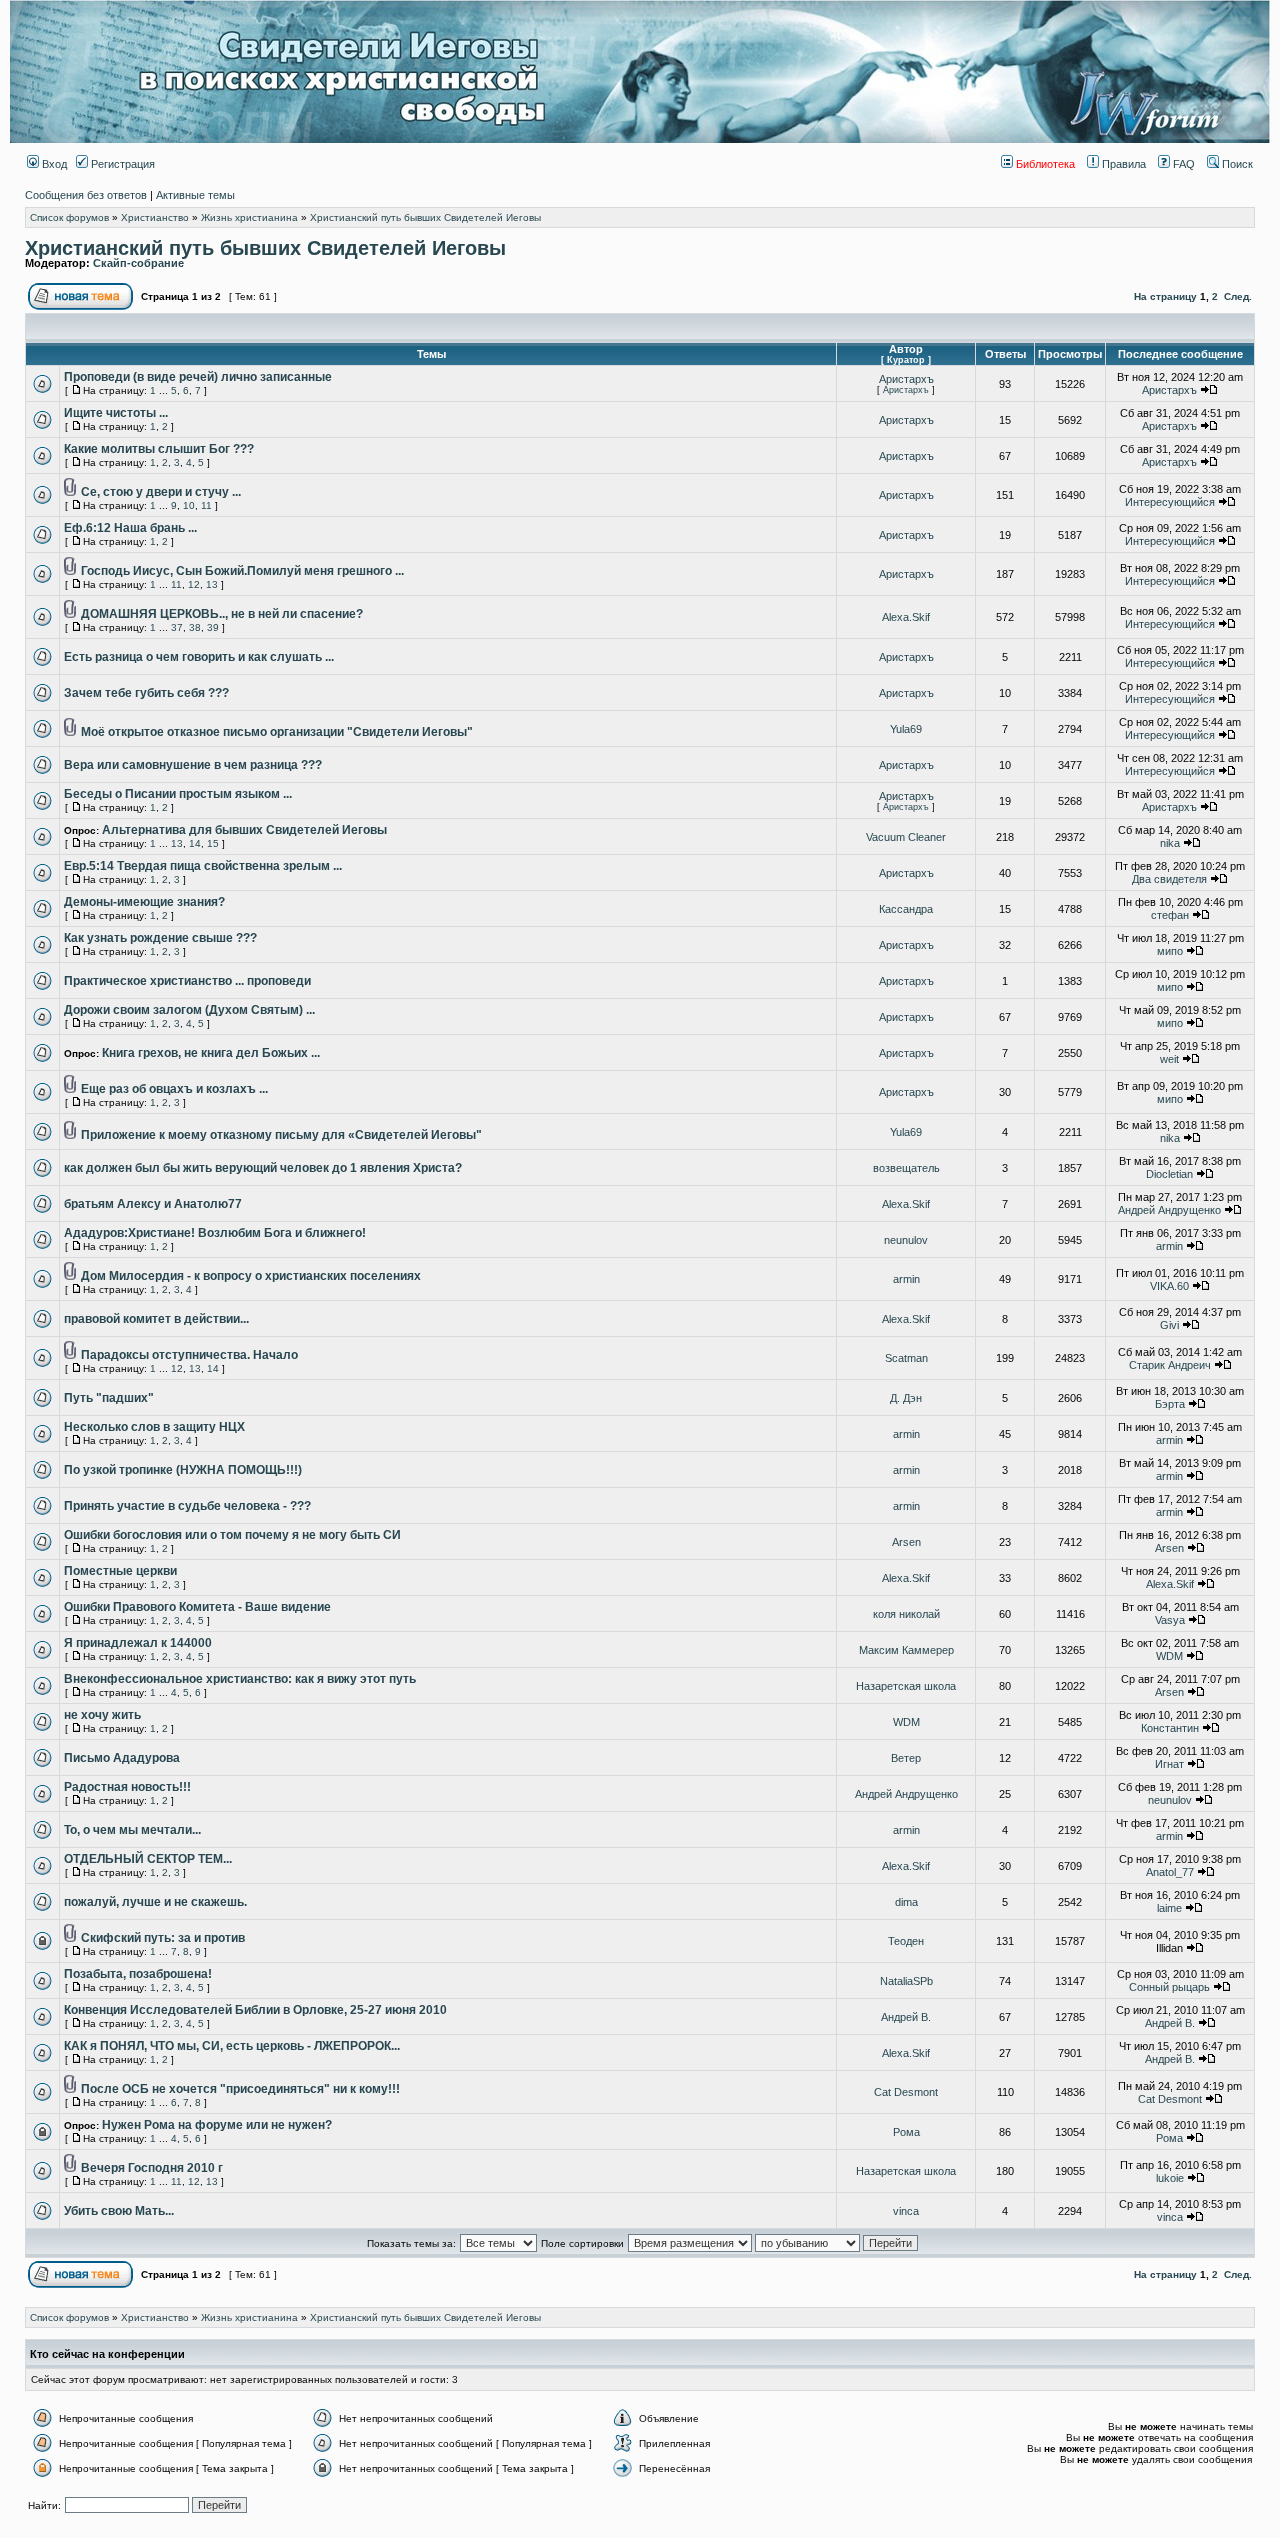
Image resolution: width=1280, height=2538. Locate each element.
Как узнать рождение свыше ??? (160, 938)
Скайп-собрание (138, 263)
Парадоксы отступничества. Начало (189, 1355)
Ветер (906, 1758)
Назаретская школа (906, 1686)
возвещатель (906, 1168)
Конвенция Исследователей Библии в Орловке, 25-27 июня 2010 (255, 2010)
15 (213, 843)
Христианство (155, 217)
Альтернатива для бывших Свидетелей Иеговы (244, 830)
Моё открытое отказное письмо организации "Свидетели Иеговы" (277, 732)
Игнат (1169, 1764)
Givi (1169, 1325)
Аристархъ (906, 379)
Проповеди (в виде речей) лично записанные (198, 377)
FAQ (1182, 164)
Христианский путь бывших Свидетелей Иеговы (425, 217)
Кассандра (906, 909)
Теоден (906, 1941)
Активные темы (195, 195)
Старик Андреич (1170, 1365)
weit (1169, 1059)
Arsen (906, 1542)
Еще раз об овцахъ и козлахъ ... (174, 1089)
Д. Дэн (906, 1398)
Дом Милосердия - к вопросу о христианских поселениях (251, 1276)
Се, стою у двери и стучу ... (161, 492)
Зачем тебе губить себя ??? (146, 693)
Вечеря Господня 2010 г (152, 2168)
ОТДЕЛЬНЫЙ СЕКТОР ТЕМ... (148, 1859)
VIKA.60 (1169, 1286)
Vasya (1170, 1620)
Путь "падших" (109, 1398)
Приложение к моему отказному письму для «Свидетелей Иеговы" (281, 1135)
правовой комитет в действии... (156, 1319)
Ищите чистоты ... (116, 413)
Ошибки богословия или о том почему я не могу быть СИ (232, 1535)
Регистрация (121, 164)
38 (195, 627)
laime (1169, 1908)
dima (906, 1902)
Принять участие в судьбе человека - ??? (187, 1506)
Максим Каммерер (906, 1650)
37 (177, 627)
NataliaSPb (906, 1981)
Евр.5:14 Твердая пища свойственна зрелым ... (203, 866)
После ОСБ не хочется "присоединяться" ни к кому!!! (240, 2089)
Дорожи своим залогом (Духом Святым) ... (189, 1010)
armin (1169, 1246)
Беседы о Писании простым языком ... (178, 794)
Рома (906, 2132)
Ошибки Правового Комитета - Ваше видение (197, 1607)
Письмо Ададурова (122, 1758)
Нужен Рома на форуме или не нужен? (217, 2125)
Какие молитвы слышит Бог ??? (159, 449)
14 (195, 843)
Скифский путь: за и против (163, 1938)
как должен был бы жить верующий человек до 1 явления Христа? (263, 1168)
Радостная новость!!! (127, 1787)
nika (1170, 843)
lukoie (1170, 2178)
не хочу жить (102, 1715)
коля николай (906, 1614)
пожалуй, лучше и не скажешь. (155, 1902)
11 (206, 505)
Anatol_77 (1170, 1872)
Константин (1170, 1728)
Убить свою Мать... (119, 2211)
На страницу (1165, 296)
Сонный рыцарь (1169, 1987)
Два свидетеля (1169, 879)
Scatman (906, 1358)
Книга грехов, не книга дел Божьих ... (211, 1053)
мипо (1170, 951)
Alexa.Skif (906, 617)
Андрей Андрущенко (1169, 1210)
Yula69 (906, 729)
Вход (53, 164)
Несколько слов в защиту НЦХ (154, 1427)
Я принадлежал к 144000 (138, 1643)
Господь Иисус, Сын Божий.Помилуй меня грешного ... (242, 571)
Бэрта (1170, 1404)
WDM (1169, 1656)
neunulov (906, 1240)
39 (213, 627)
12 (194, 584)
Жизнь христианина (249, 217)
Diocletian (1169, 1174)
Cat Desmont (906, 2092)
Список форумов (69, 217)
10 (189, 505)
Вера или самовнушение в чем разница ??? (193, 765)
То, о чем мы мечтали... (132, 1830)
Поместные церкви (120, 1571)
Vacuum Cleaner (906, 837)
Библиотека (1044, 164)
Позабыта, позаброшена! (138, 1974)
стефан (1170, 915)
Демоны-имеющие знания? (144, 902)
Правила (1122, 164)
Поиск (1236, 164)
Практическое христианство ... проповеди (187, 981)
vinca (906, 2211)
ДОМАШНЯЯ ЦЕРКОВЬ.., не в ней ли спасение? (222, 614)
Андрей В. (906, 2017)
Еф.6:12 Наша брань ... (130, 528)
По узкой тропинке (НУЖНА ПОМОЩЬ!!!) (183, 1470)
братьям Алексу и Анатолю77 (153, 1204)
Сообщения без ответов (86, 195)
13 (212, 584)
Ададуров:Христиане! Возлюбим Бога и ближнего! (215, 1233)
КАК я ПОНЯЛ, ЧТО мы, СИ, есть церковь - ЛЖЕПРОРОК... (232, 2046)
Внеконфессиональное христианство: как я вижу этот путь (240, 1679)
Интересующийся (1170, 502)
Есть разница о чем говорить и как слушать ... (199, 657)
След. (1238, 296)
